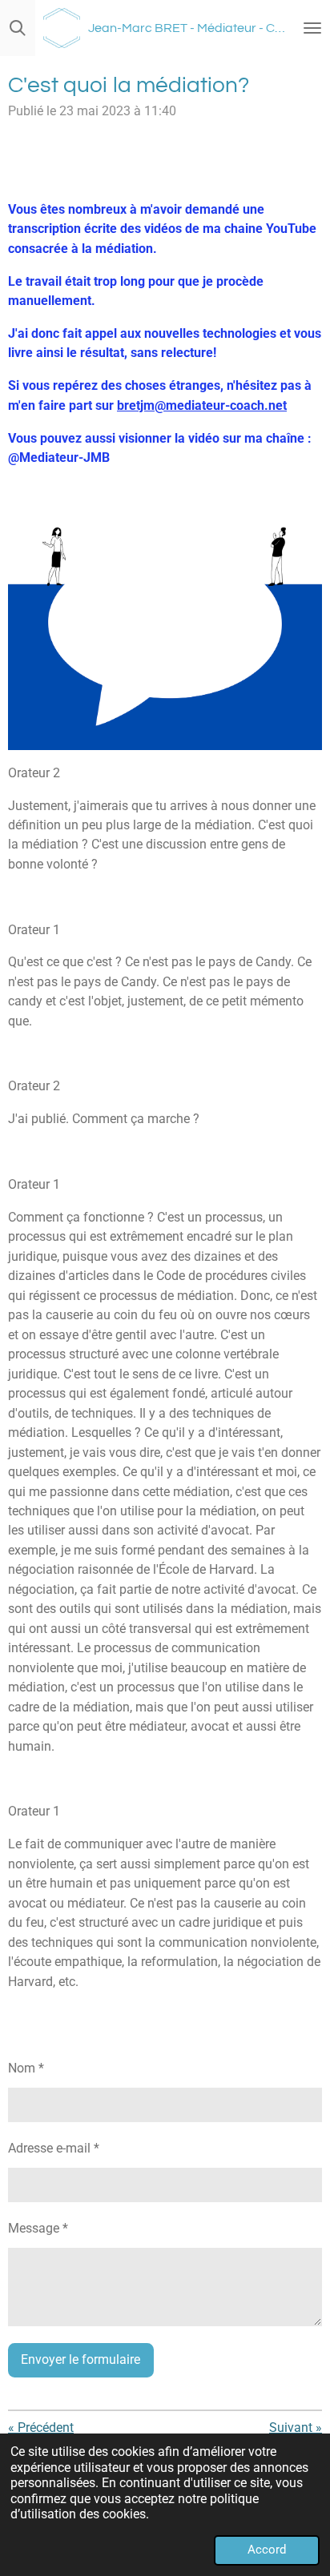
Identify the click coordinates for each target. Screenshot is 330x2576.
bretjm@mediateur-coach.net (202, 405)
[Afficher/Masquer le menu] (312, 28)
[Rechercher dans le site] (18, 28)
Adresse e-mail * (54, 2148)
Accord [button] (267, 2550)
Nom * (26, 2068)
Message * (38, 2228)
